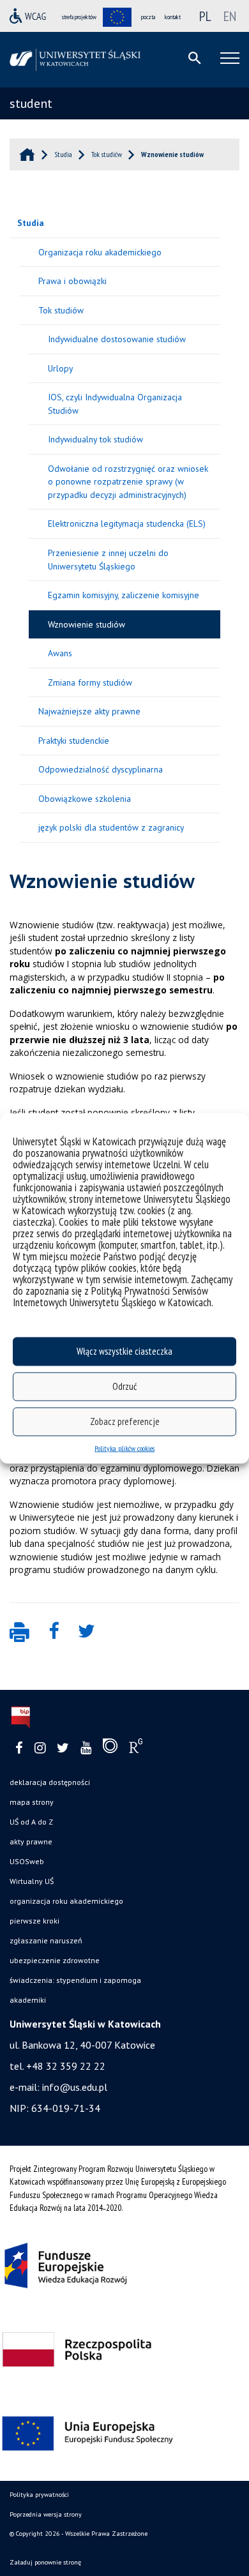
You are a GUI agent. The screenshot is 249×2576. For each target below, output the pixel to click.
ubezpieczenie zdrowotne (55, 1960)
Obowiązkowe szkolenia (85, 799)
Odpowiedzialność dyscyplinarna (101, 769)
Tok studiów (61, 310)
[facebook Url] (19, 1748)
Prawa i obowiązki (72, 281)
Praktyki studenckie (74, 741)
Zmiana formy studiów (90, 682)
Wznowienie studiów (87, 624)
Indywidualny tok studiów (95, 439)
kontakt (173, 17)
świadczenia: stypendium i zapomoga (75, 1980)
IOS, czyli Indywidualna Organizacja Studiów (115, 404)
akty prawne (31, 1842)
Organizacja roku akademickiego (100, 252)
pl (205, 16)
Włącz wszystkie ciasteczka (124, 1351)
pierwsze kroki (34, 1921)
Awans (60, 653)
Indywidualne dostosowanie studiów (117, 339)
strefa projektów (79, 17)
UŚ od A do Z (31, 1822)
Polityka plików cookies (124, 1448)
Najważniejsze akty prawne (89, 711)
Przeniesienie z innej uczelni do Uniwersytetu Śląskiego (108, 560)
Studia (31, 223)
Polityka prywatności (39, 2495)
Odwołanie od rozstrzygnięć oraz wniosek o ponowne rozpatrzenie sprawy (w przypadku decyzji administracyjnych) (128, 482)
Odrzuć (124, 1386)
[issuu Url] (110, 1749)
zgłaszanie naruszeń (46, 1940)
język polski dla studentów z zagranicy (111, 827)
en (230, 16)
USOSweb (27, 1861)
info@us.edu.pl (75, 2087)
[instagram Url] (40, 1748)
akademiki (28, 2000)
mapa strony (32, 1802)
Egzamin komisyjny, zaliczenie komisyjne (124, 595)
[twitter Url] (63, 1748)
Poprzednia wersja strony (46, 2514)
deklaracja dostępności (50, 1782)
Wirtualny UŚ (32, 1881)
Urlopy (60, 368)
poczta (148, 17)
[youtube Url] (86, 1748)
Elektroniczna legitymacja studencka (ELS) (127, 523)
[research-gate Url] (136, 1749)
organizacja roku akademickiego (66, 1901)
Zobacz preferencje (125, 1421)
